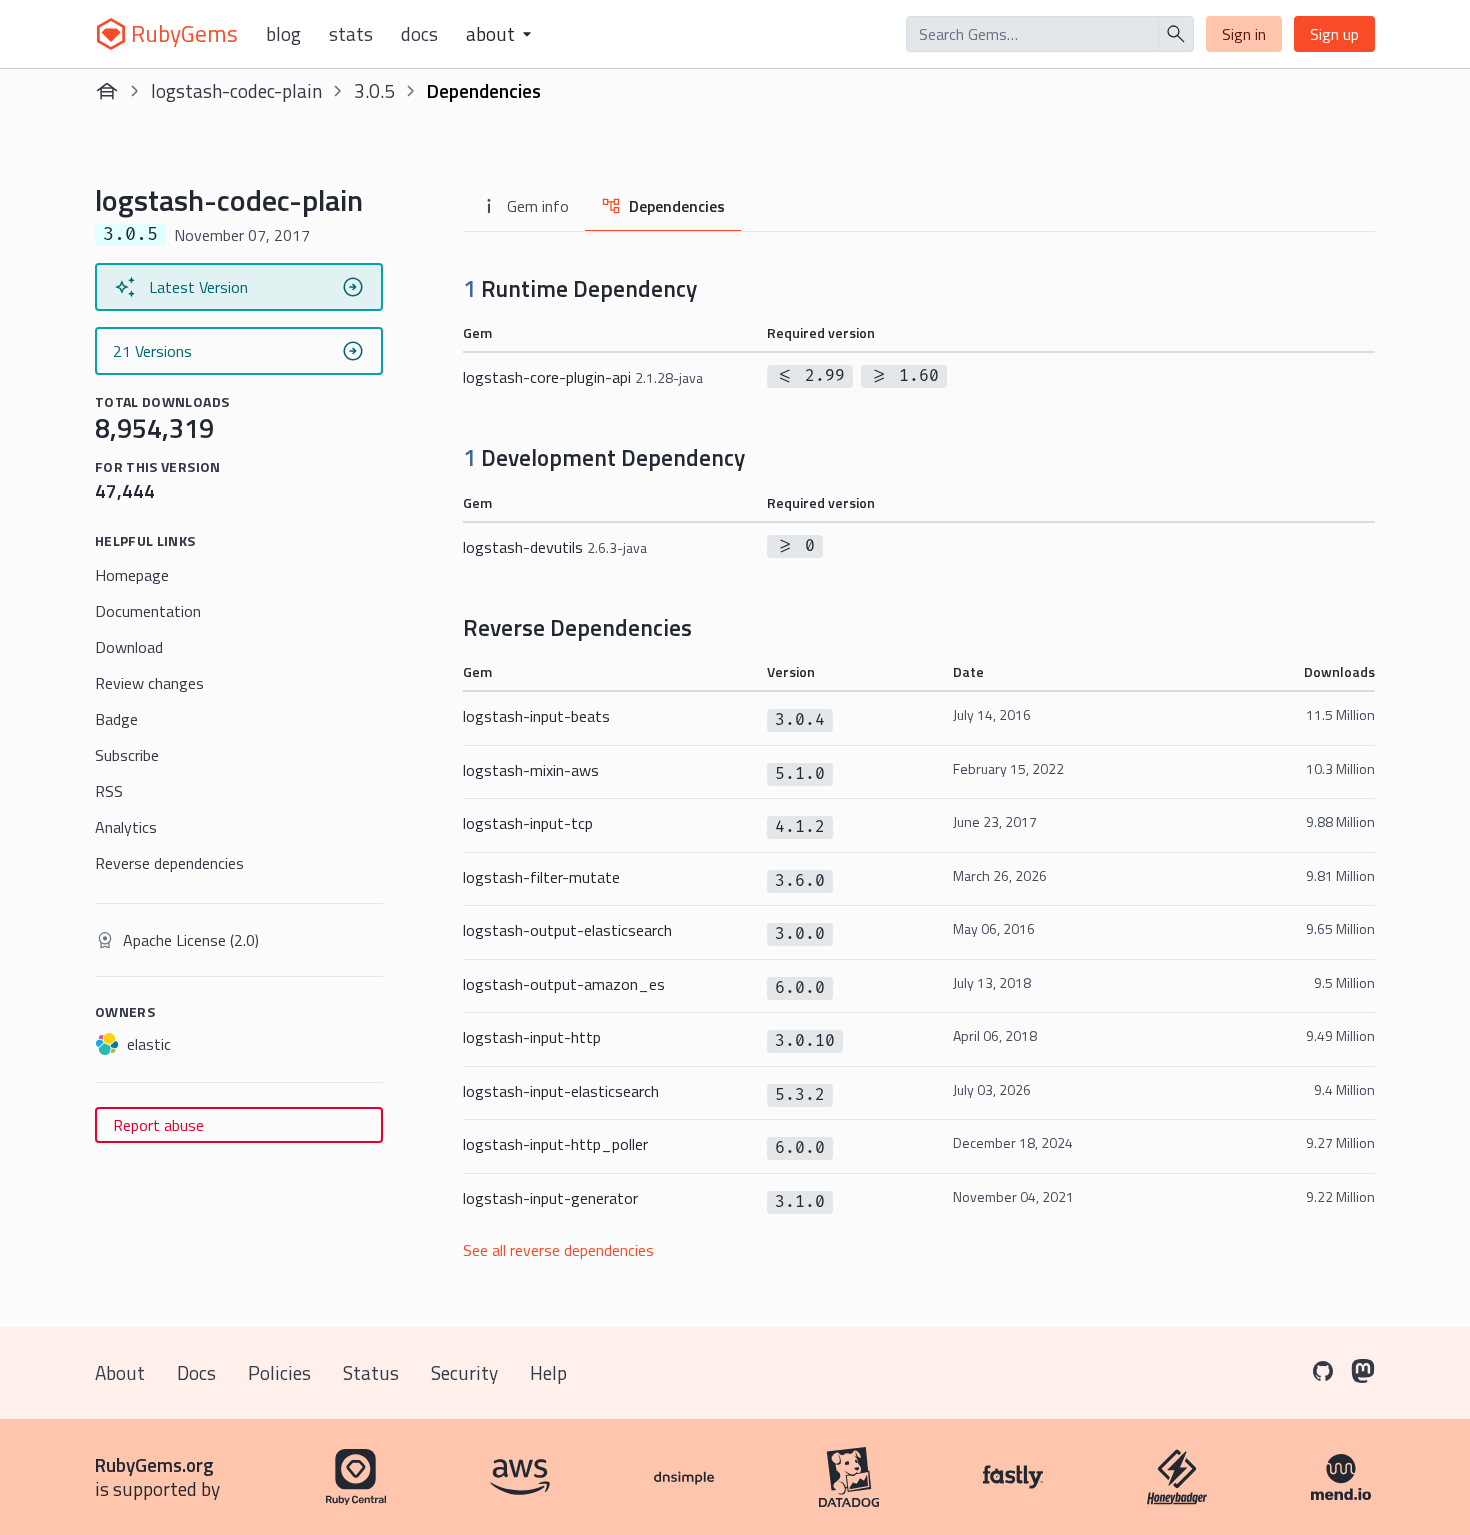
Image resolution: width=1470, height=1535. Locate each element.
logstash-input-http (532, 1037)
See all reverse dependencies (558, 1250)
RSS (109, 791)
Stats (351, 34)
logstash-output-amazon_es (564, 984)
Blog (283, 34)
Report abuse (158, 1125)
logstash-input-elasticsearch (561, 1091)
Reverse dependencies (169, 863)
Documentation (148, 611)
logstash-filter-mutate (541, 877)
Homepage (132, 575)
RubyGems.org (154, 1464)
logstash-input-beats (536, 716)
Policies (279, 1372)
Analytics (126, 827)
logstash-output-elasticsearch (567, 930)
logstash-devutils (555, 547)
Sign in (1244, 34)
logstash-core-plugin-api (583, 377)
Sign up (1334, 34)
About (120, 1372)
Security (464, 1372)
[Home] (107, 91)
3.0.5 (374, 90)
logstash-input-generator (550, 1198)
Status (371, 1372)
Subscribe (127, 755)
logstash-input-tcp (528, 823)
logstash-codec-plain (236, 90)
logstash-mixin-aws (531, 770)
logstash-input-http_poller (555, 1144)
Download (129, 647)
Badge (116, 719)
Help (548, 1372)
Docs (419, 34)
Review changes (149, 683)
